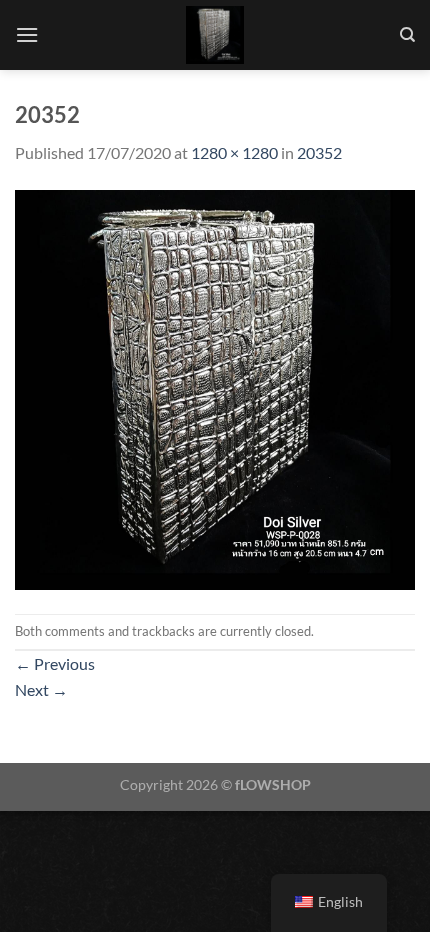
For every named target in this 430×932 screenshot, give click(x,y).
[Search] (407, 35)
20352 (319, 152)
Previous (55, 663)
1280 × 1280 (234, 152)
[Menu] (27, 34)
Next (41, 689)
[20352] (215, 387)
